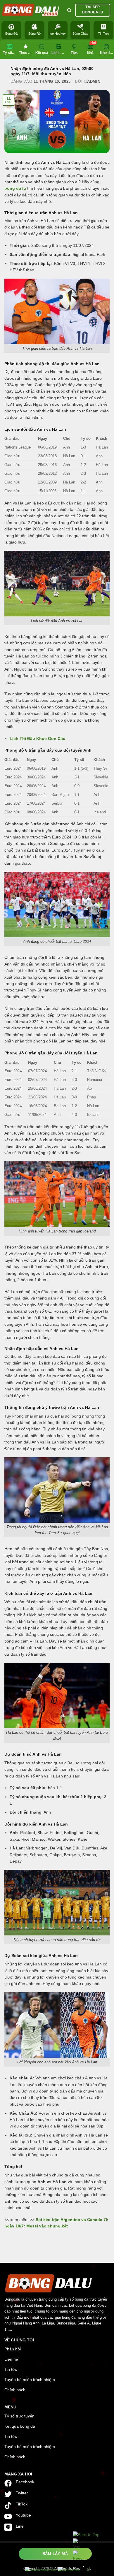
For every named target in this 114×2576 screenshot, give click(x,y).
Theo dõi (26, 53)
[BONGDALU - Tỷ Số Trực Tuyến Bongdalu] (31, 10)
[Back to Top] (86, 2535)
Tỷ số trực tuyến (10, 53)
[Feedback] (78, 2556)
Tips (76, 48)
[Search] (69, 10)
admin (94, 81)
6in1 (90, 53)
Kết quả (42, 53)
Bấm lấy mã (55, 2554)
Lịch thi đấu (59, 53)
